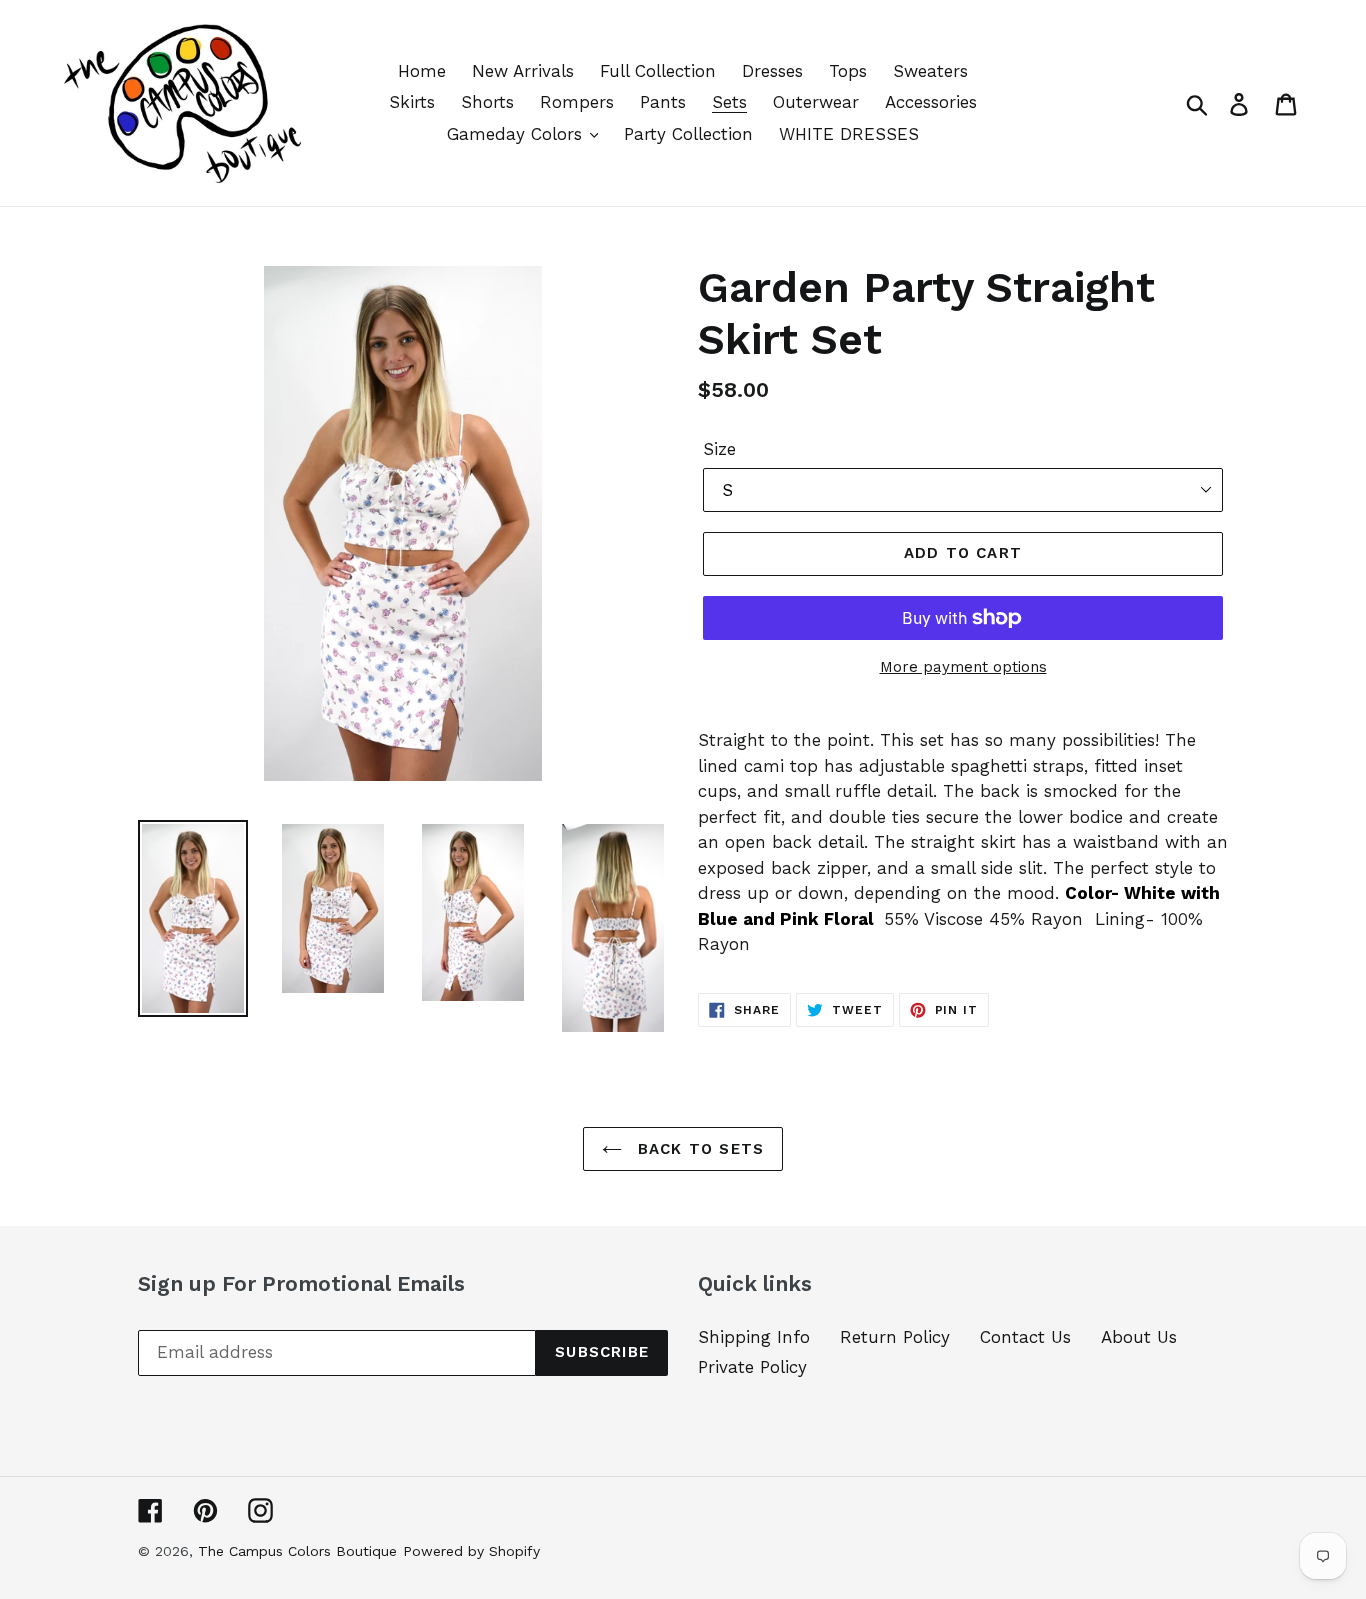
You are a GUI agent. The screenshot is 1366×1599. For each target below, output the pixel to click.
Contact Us (1025, 1337)
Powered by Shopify (471, 1551)
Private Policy (752, 1367)
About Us (1139, 1337)
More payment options (963, 667)
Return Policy (895, 1337)
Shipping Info (754, 1337)
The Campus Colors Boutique (297, 1551)
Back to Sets (698, 1149)
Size (719, 449)
